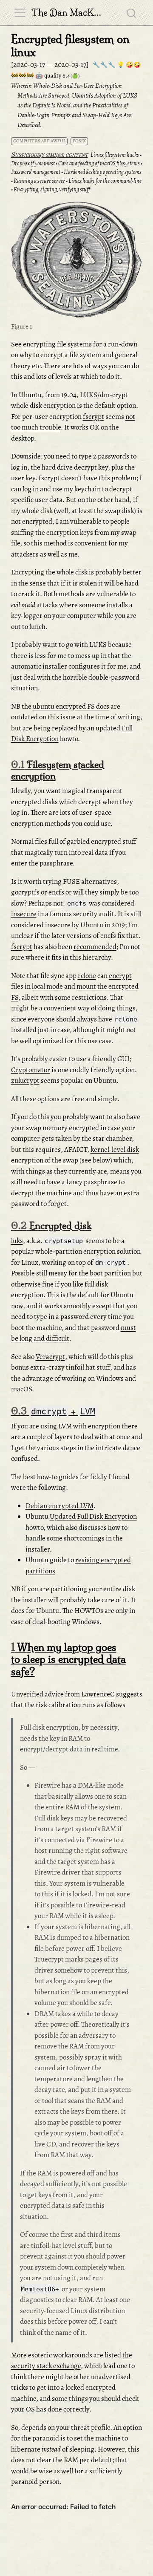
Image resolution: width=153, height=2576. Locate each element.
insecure (24, 914)
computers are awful (40, 141)
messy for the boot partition (90, 1273)
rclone (87, 976)
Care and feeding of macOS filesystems (99, 163)
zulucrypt (25, 1080)
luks (17, 1241)
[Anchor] (135, 209)
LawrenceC (98, 1694)
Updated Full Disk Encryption (93, 1516)
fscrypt (93, 417)
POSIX (79, 141)
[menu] (20, 13)
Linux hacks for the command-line (105, 181)
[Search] (131, 13)
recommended (95, 947)
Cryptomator (31, 1070)
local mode (47, 986)
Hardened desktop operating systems (103, 172)
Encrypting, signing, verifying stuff (52, 189)
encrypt (120, 976)
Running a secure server (39, 181)
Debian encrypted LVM (59, 1506)
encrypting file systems (57, 344)
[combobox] (132, 13)
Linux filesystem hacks (115, 155)
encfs (56, 892)
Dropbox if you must (33, 163)
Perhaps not (45, 903)
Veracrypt (50, 1357)
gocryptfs (25, 892)
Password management (36, 172)
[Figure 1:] (77, 261)
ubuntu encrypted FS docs (71, 706)
